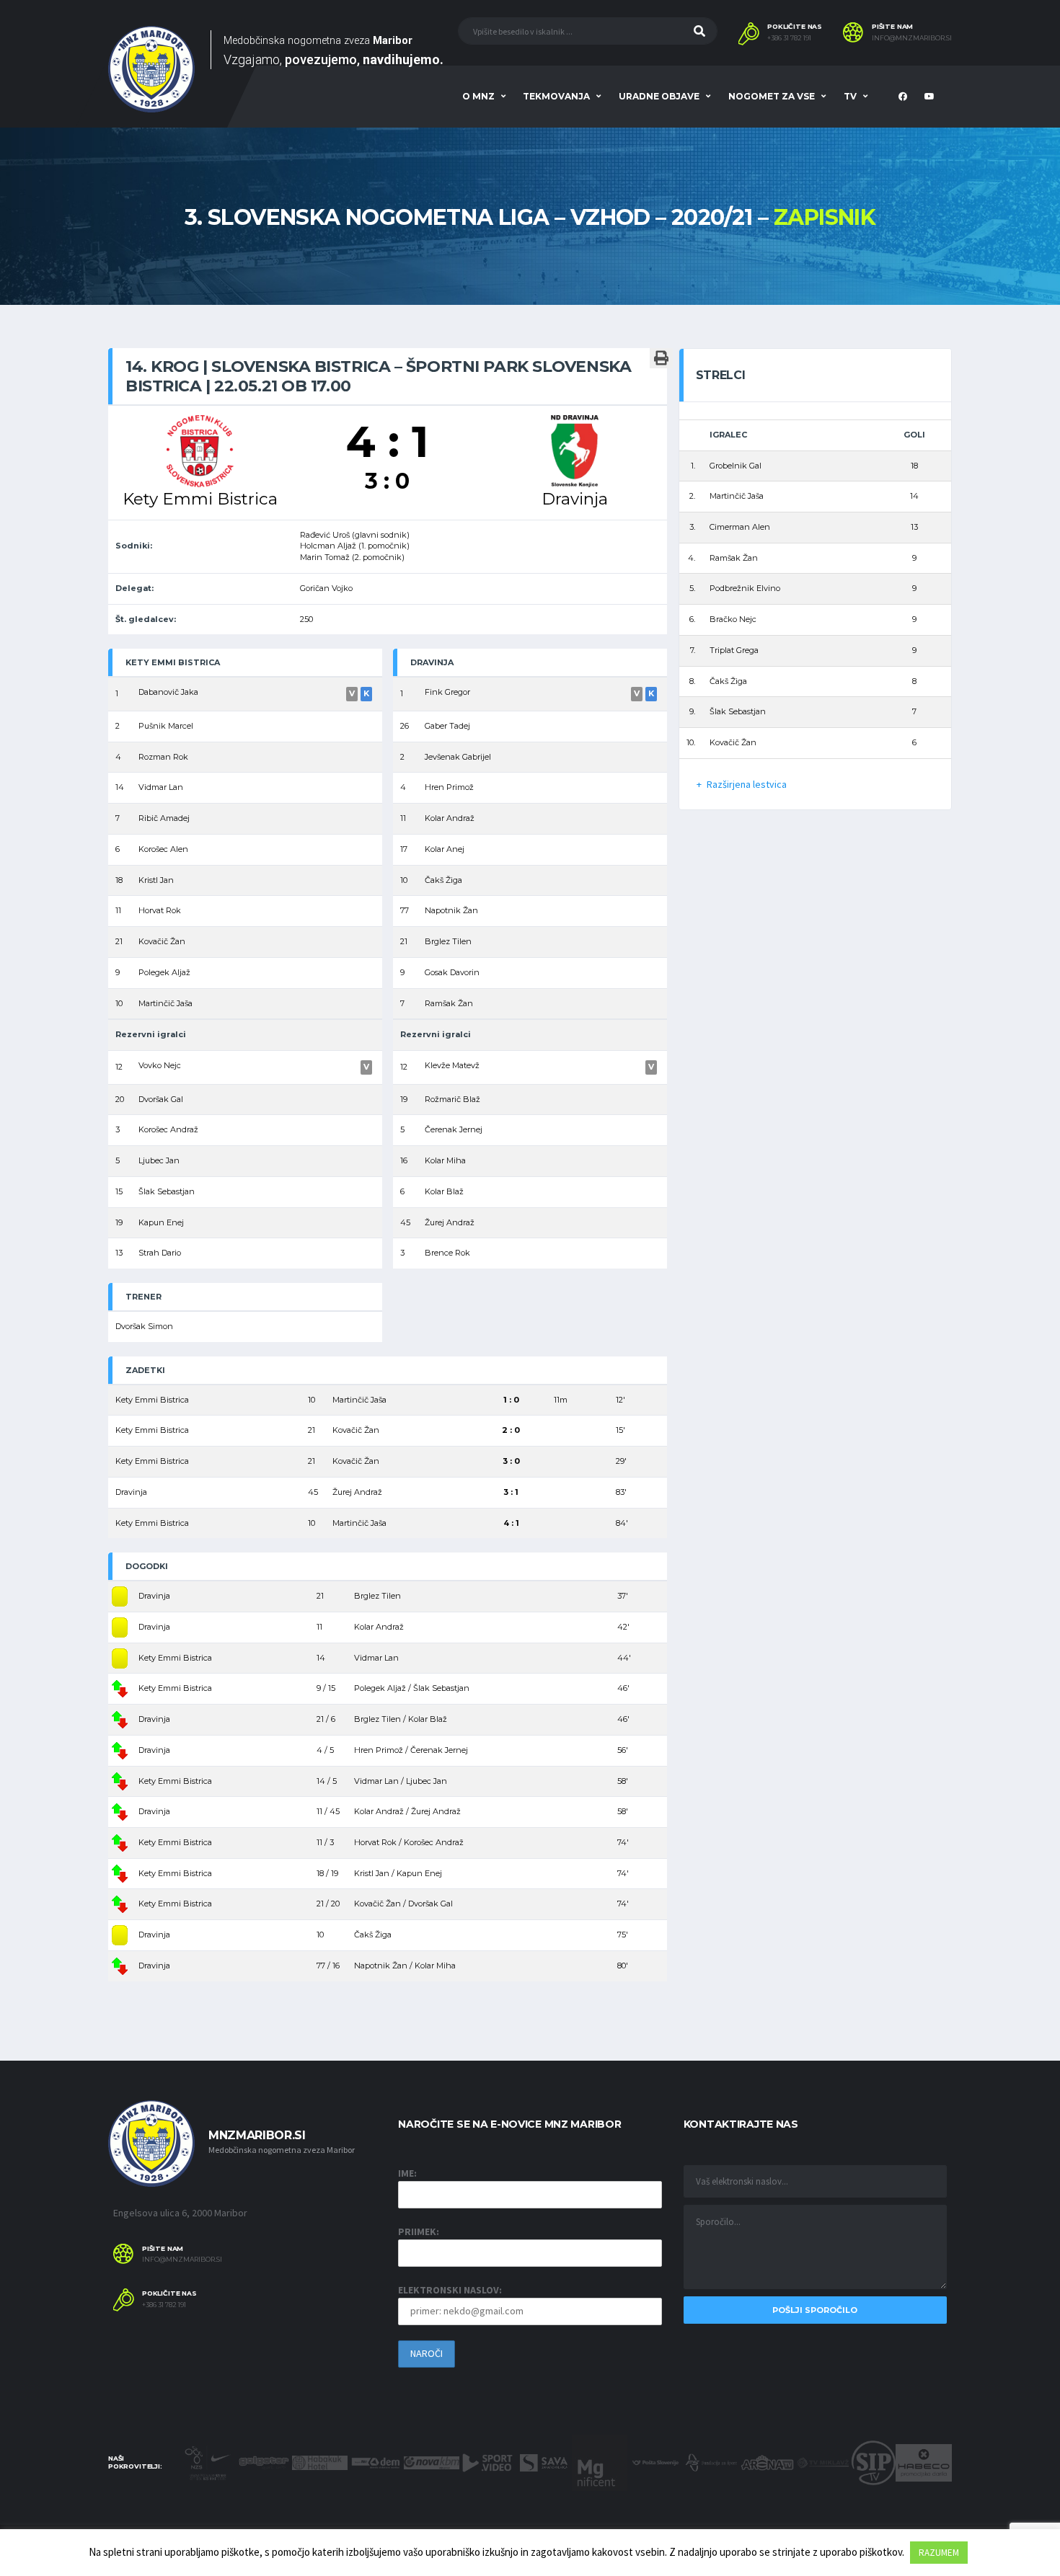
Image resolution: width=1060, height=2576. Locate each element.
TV (850, 96)
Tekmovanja (556, 96)
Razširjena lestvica (747, 784)
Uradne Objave (659, 96)
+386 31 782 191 (789, 38)
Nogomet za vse (772, 96)
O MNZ (478, 96)
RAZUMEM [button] (939, 2553)
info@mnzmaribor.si (912, 38)
